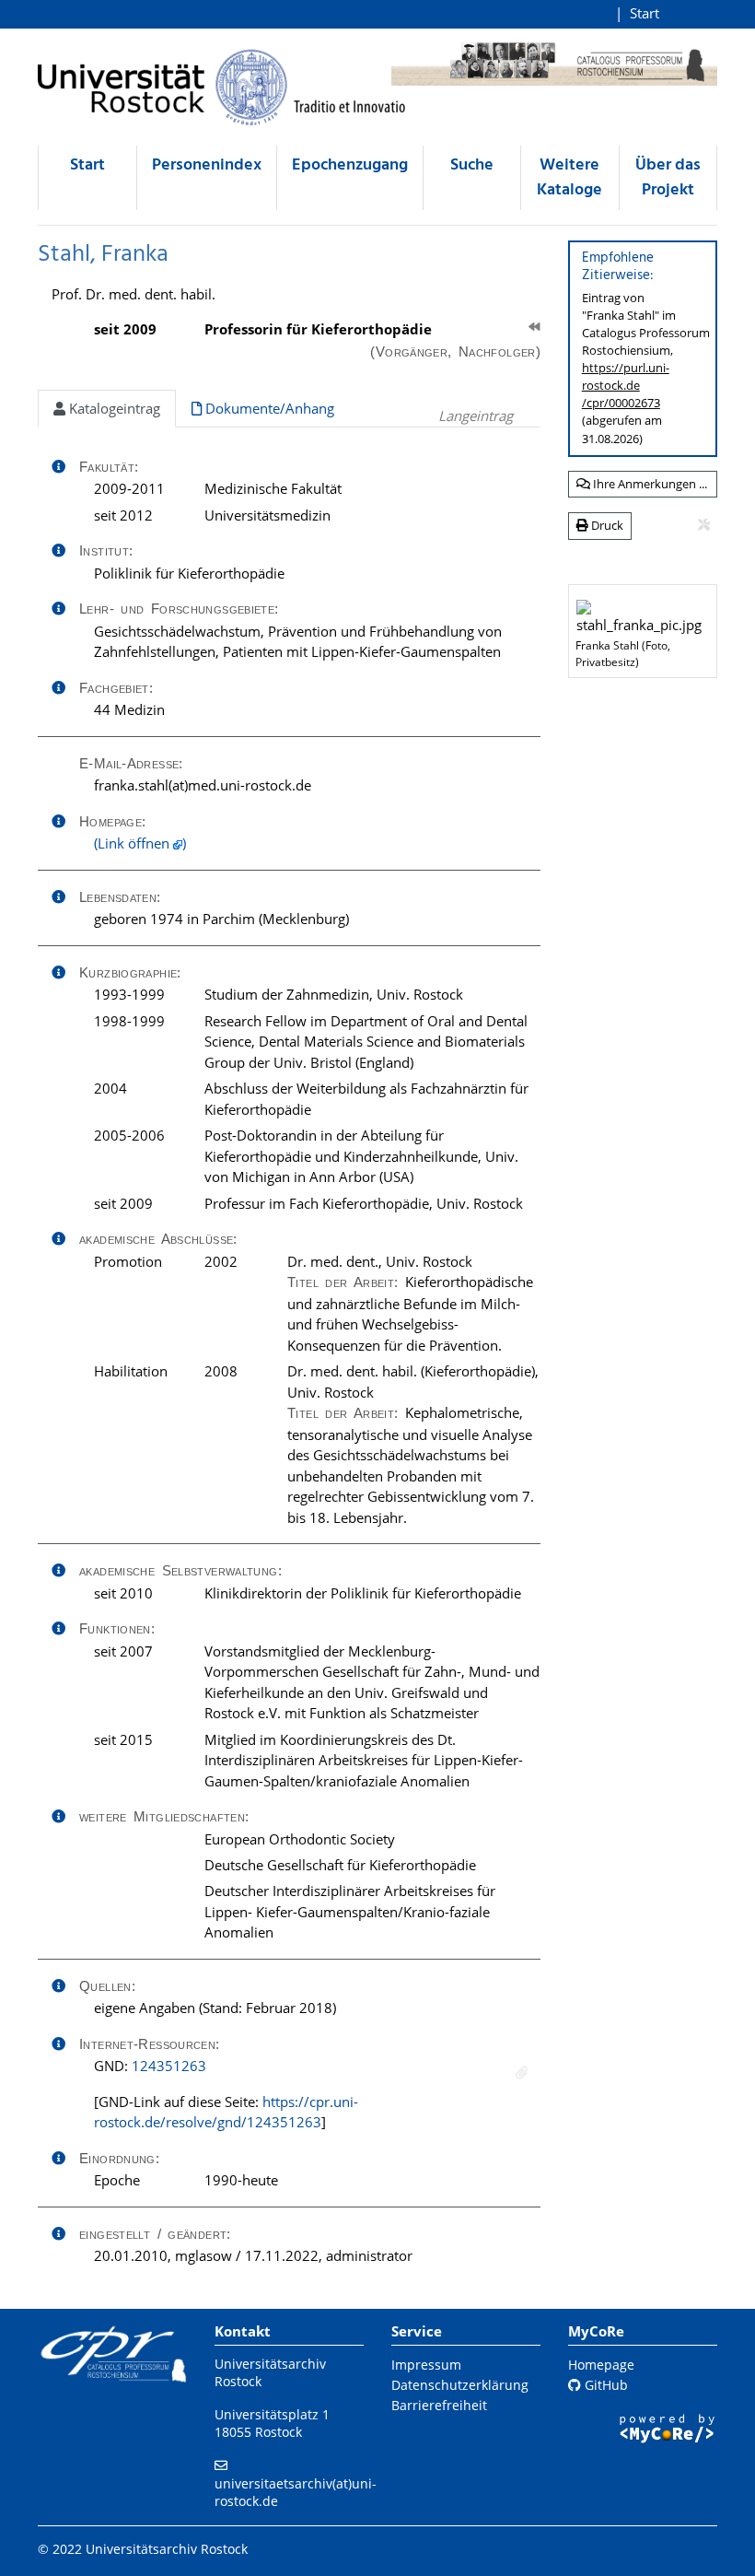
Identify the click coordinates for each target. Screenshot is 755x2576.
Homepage (601, 2365)
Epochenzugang (350, 165)
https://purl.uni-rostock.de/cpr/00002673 (626, 385)
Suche (472, 165)
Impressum (426, 2365)
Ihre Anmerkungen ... (649, 484)
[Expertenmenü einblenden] (704, 525)
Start (645, 13)
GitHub (604, 2385)
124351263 (169, 2066)
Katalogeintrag (113, 408)
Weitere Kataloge (569, 178)
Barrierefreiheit (439, 2405)
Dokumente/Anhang (268, 408)
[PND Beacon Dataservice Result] (522, 2073)
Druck (606, 525)
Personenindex (207, 165)
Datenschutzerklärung (460, 2385)
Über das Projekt (668, 178)
